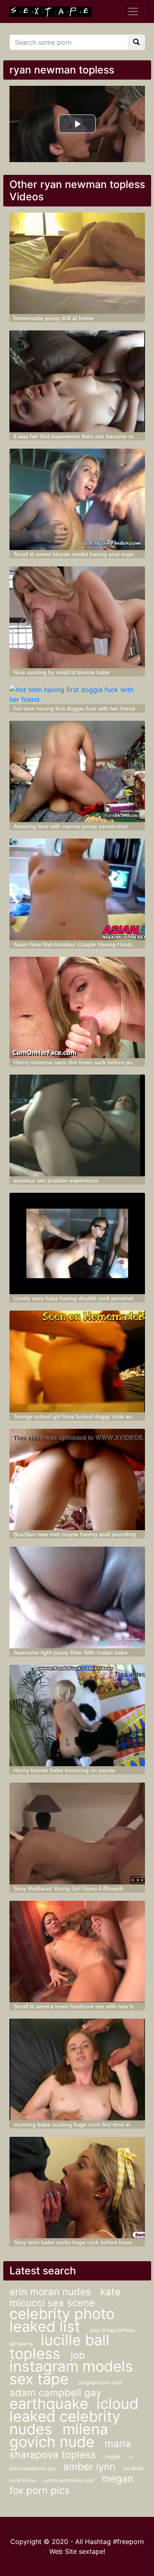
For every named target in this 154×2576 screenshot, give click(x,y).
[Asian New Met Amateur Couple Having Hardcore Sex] (77, 889)
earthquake (49, 2404)
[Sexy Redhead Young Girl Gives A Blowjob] (77, 1833)
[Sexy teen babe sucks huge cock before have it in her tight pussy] (77, 2188)
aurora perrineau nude (69, 2480)
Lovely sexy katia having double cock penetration (77, 1298)
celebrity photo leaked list (62, 2320)
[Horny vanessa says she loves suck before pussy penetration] (77, 1008)
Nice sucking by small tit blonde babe (62, 672)
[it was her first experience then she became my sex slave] (77, 381)
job (78, 2355)
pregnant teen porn (101, 2382)
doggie (113, 2456)
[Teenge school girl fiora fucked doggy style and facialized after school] (77, 1361)
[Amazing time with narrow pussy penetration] (77, 772)
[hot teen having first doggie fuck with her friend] (77, 694)
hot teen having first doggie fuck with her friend (74, 708)
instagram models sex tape (71, 2373)
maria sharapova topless (70, 2449)
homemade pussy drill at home (54, 318)
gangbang (21, 2343)
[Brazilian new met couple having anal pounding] (77, 1480)
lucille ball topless (60, 2347)
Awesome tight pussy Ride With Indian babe (71, 1652)
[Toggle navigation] (133, 11)
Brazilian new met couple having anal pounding (75, 1534)
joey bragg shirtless (113, 2330)
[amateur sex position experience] (77, 1125)
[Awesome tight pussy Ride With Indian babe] (77, 1597)
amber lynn (89, 2467)
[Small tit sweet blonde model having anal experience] (77, 500)
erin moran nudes (52, 2292)
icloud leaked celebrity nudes (74, 2416)
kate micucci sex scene (65, 2297)
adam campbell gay (55, 2393)
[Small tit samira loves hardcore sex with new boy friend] (77, 1952)
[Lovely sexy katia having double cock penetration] (77, 1244)
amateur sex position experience (56, 1180)
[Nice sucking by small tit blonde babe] (77, 617)
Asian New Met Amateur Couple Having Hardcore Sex (83, 944)
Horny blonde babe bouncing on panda (64, 1770)
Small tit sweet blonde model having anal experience (82, 554)
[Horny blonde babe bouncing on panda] (77, 1716)
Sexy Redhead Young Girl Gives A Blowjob (68, 1888)
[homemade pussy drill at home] (77, 264)
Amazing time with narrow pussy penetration (71, 826)
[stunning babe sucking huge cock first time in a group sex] (77, 2070)
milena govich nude (59, 2435)
